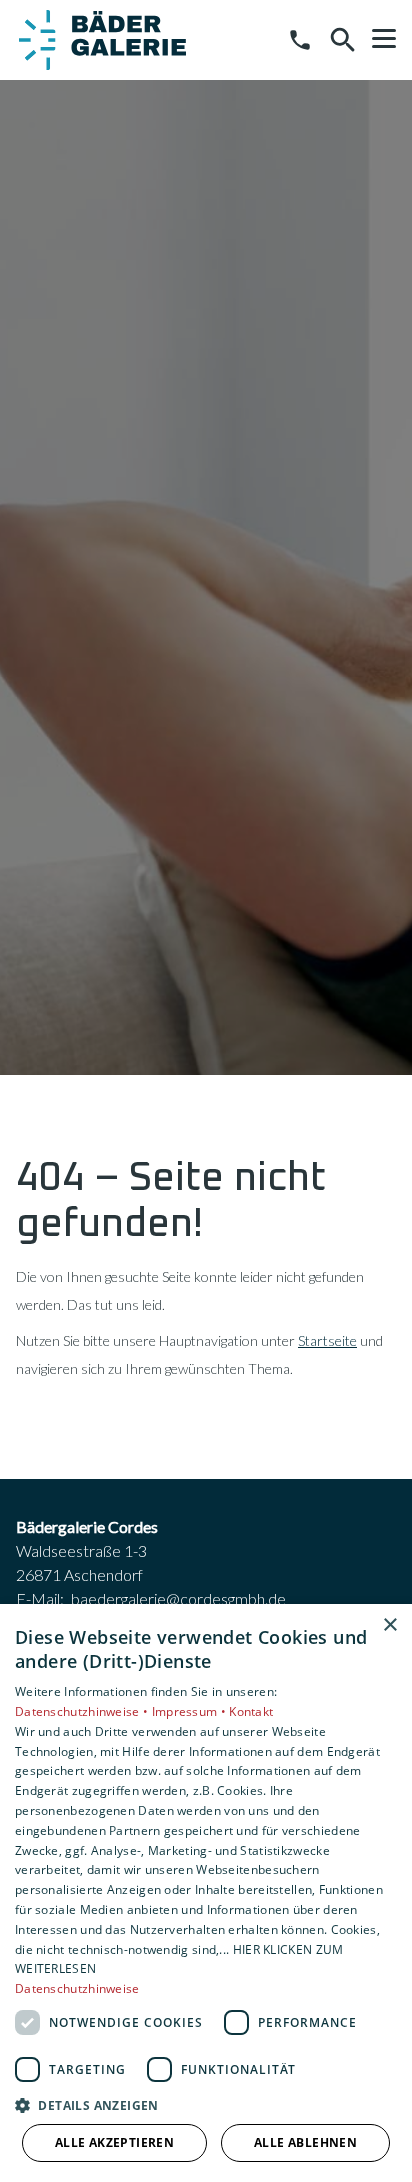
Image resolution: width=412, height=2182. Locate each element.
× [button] (389, 1625)
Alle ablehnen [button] (305, 2142)
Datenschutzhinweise (77, 1988)
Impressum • (191, 1711)
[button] (384, 39)
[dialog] (206, 1893)
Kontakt (251, 1711)
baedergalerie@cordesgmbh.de (178, 1598)
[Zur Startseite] (102, 40)
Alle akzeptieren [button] (114, 2142)
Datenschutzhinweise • (83, 1711)
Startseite (327, 1340)
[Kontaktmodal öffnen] (300, 40)
